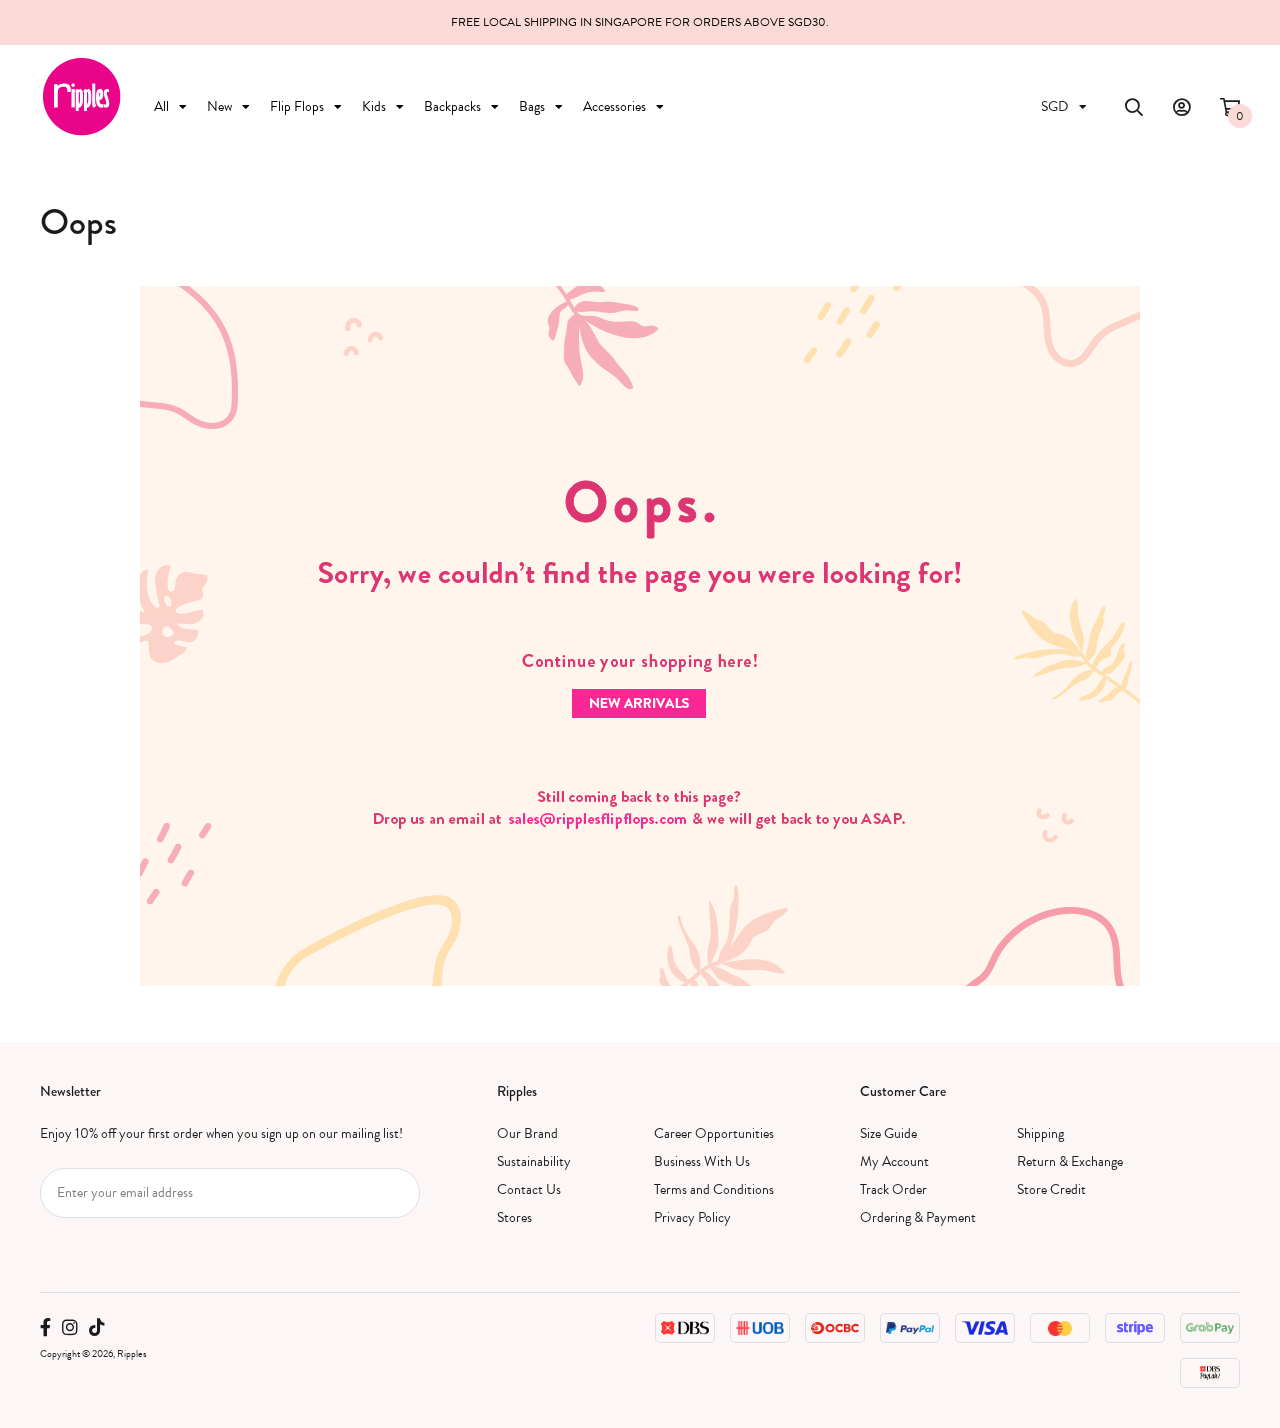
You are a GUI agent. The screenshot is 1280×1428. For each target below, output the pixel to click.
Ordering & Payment (918, 1217)
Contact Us (529, 1189)
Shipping (1040, 1133)
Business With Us (702, 1161)
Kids (374, 106)
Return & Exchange (1070, 1161)
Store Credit (1051, 1189)
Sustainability (534, 1161)
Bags (532, 106)
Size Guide (888, 1133)
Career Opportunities (714, 1133)
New (219, 106)
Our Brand (527, 1133)
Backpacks (452, 106)
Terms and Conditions (714, 1189)
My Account (894, 1161)
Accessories (614, 106)
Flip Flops (297, 106)
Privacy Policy (692, 1217)
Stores (514, 1217)
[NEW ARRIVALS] (640, 634)
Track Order (893, 1189)
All (161, 106)
